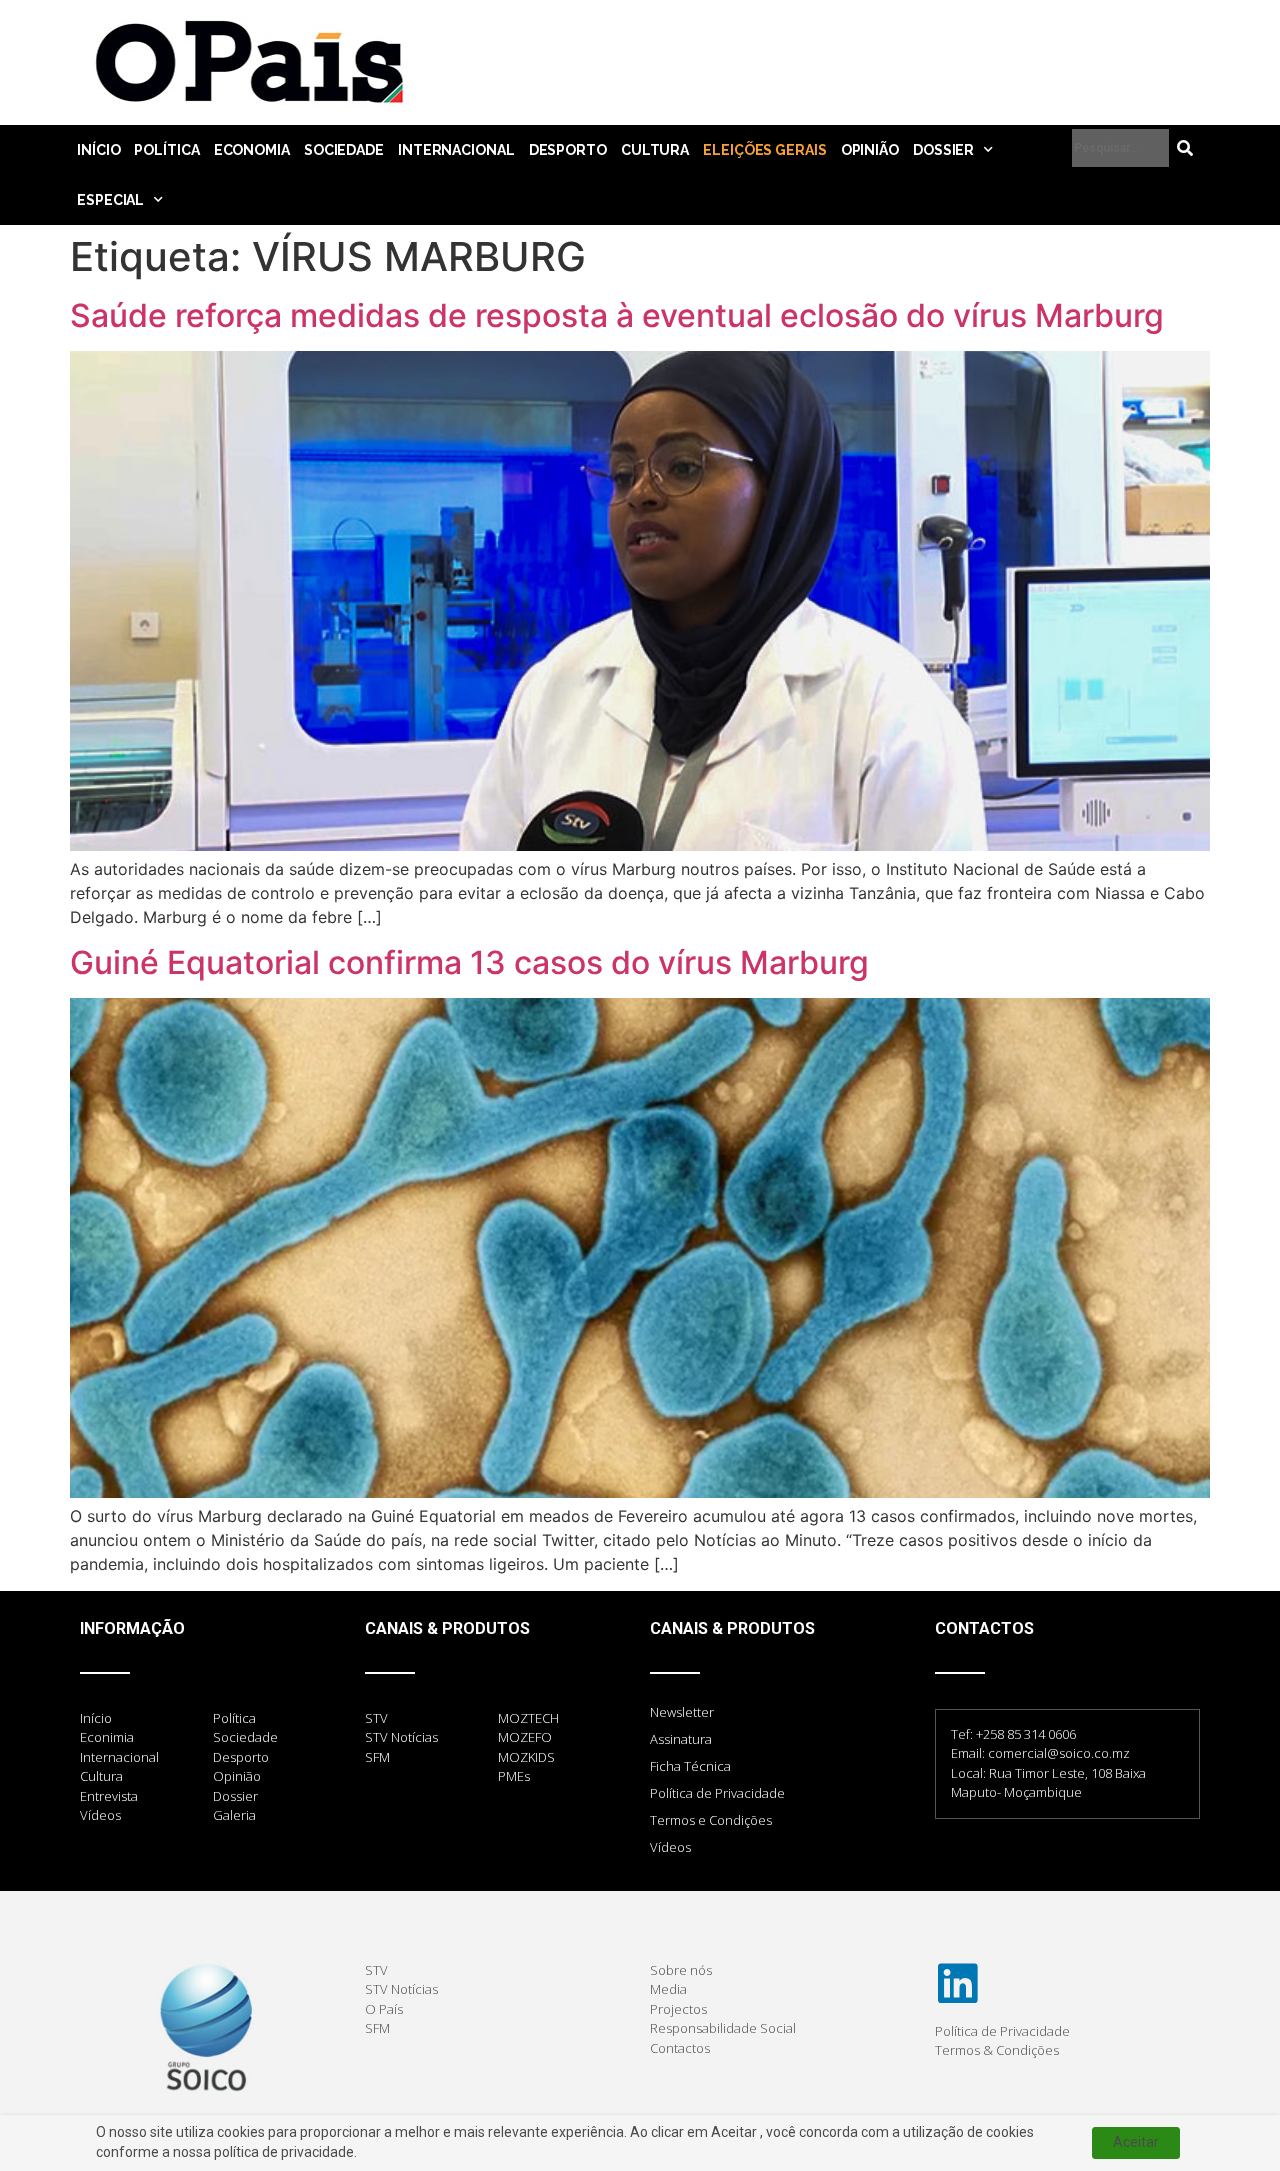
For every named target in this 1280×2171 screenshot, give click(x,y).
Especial (110, 200)
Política (166, 150)
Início (98, 150)
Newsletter (682, 1712)
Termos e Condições (711, 1820)
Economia (252, 150)
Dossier (943, 150)
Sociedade (344, 150)
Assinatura (681, 1739)
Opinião (870, 150)
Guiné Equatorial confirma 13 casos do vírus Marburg (469, 962)
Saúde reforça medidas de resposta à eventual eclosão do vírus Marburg (617, 315)
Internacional (456, 150)
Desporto (568, 150)
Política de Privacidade (717, 1793)
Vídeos (670, 1847)
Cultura (655, 150)
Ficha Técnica (690, 1766)
